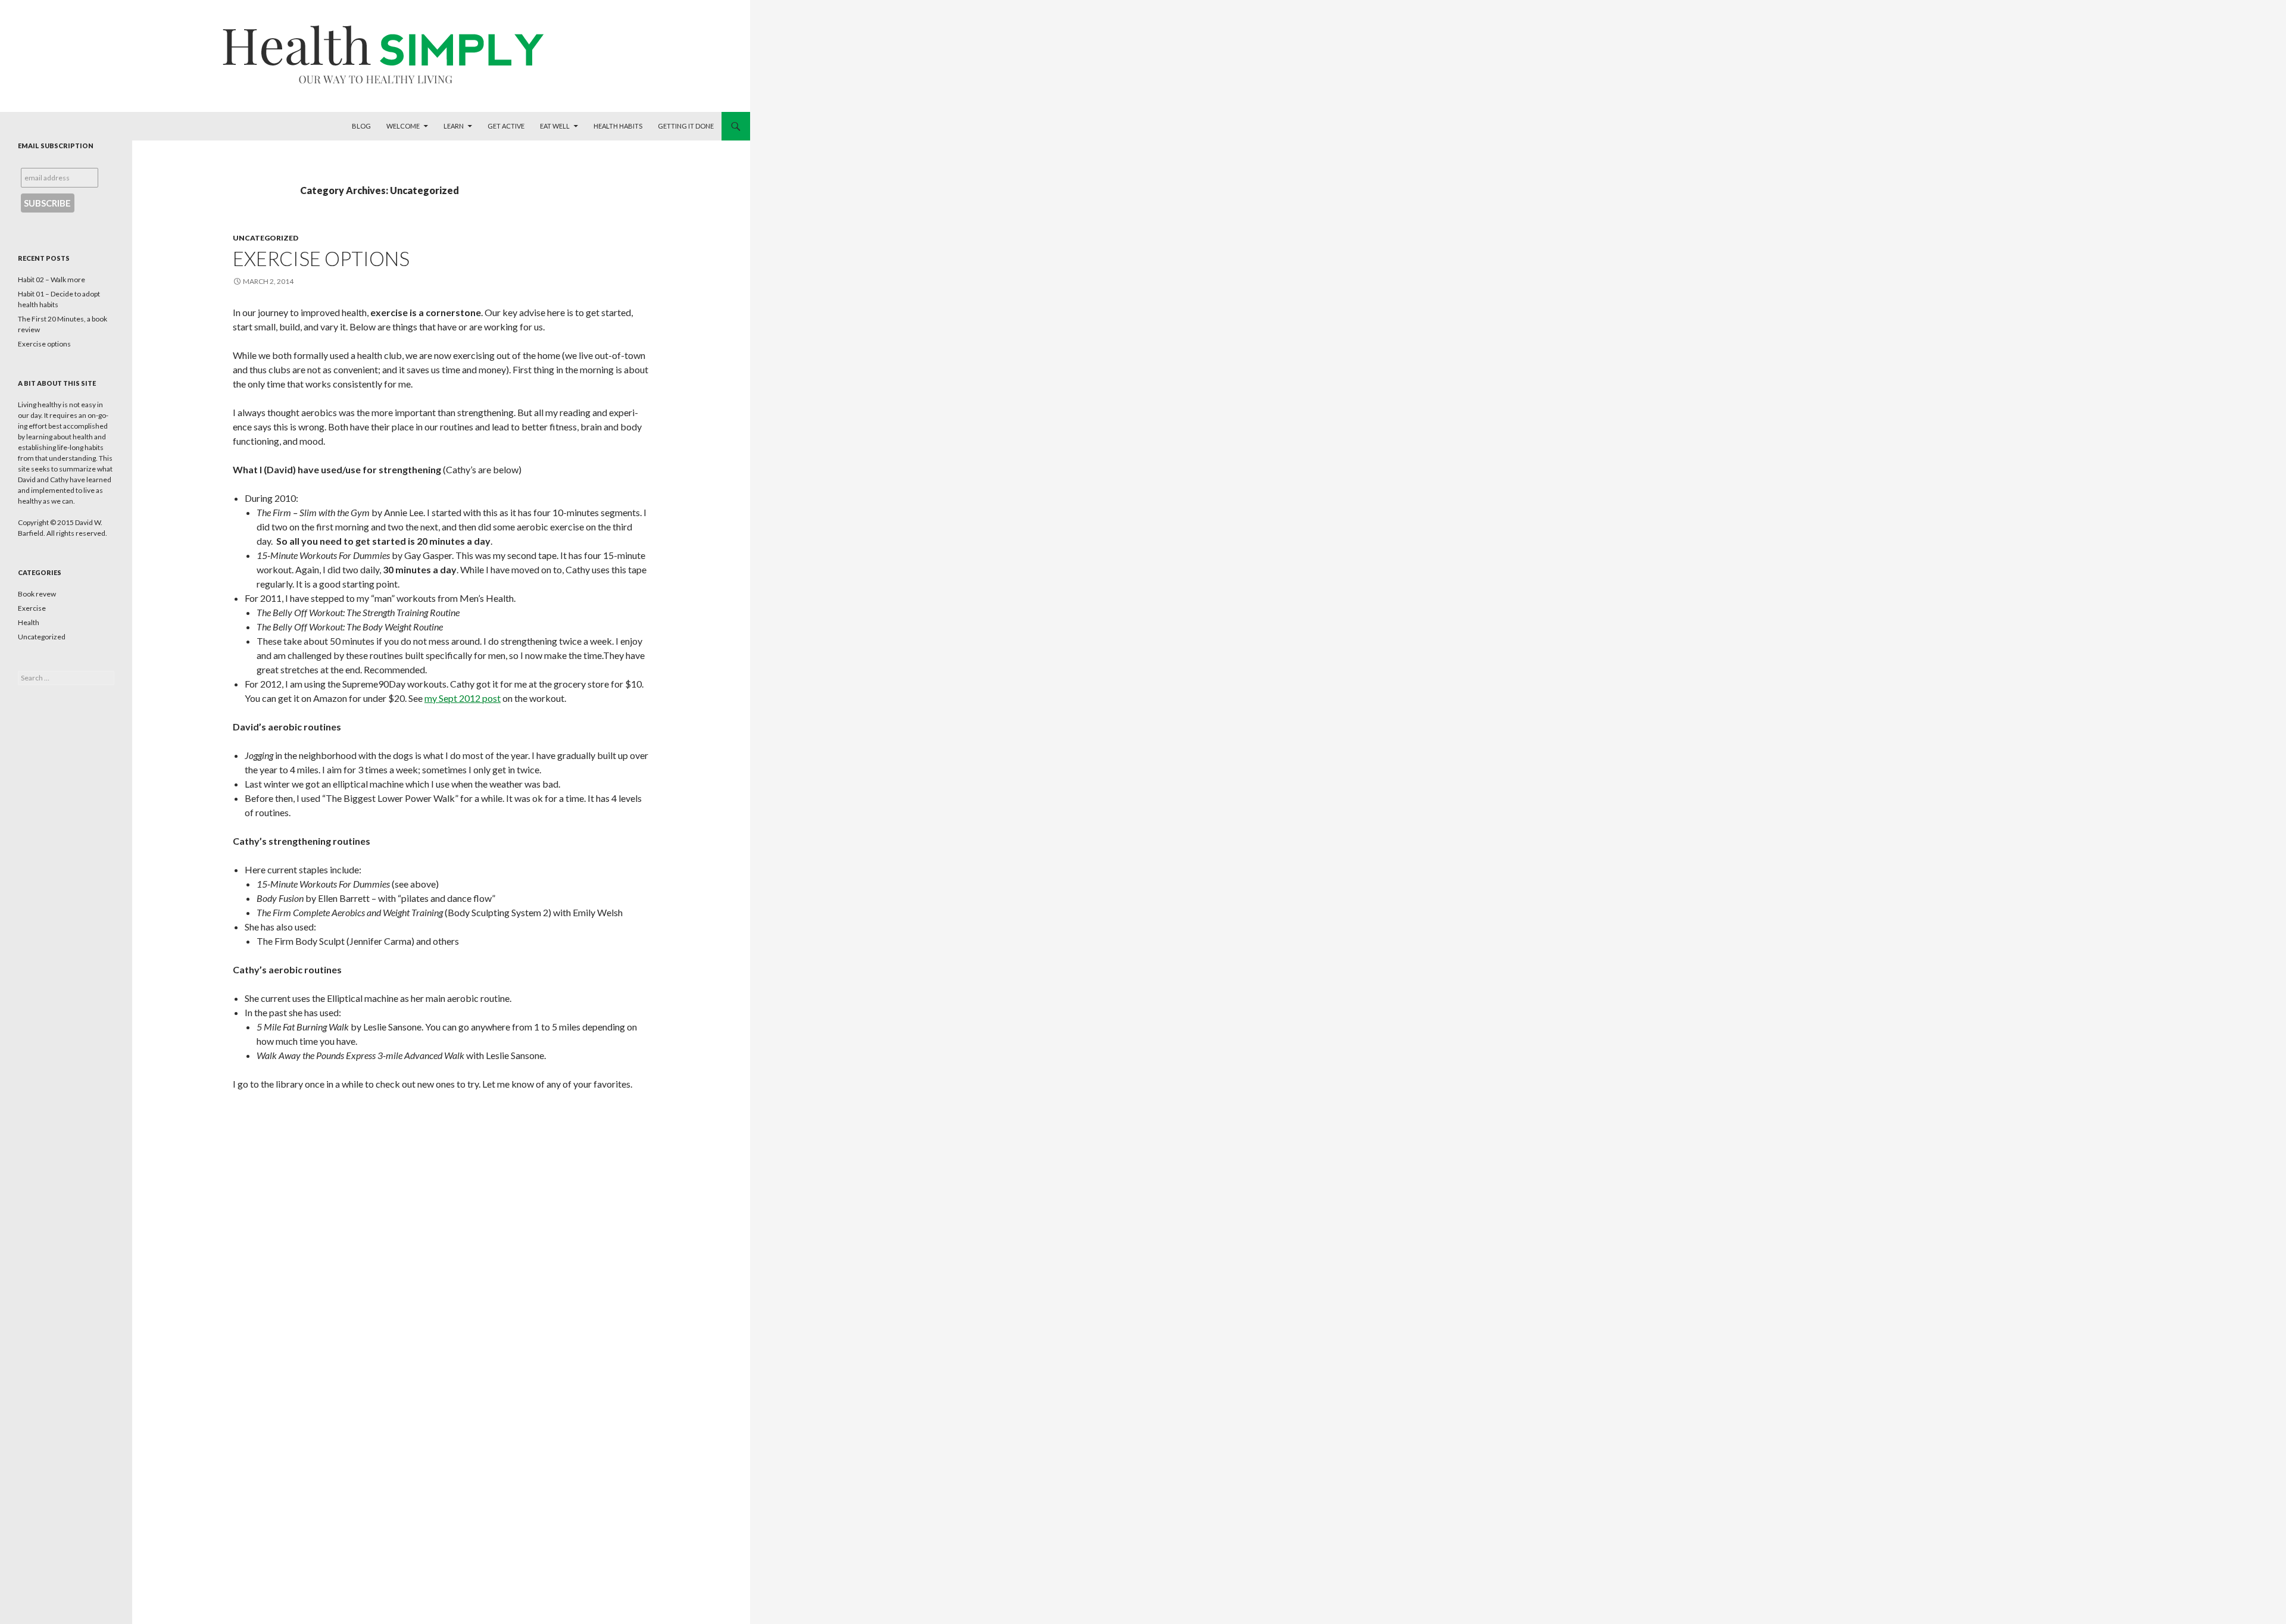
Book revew (37, 594)
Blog (361, 126)
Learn (454, 126)
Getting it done (686, 126)
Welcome (403, 126)
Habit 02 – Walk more (51, 279)
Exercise (32, 608)
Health (29, 622)
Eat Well (555, 126)
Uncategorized (266, 238)
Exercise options (321, 258)
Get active (506, 126)
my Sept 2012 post (463, 698)
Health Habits (618, 126)
